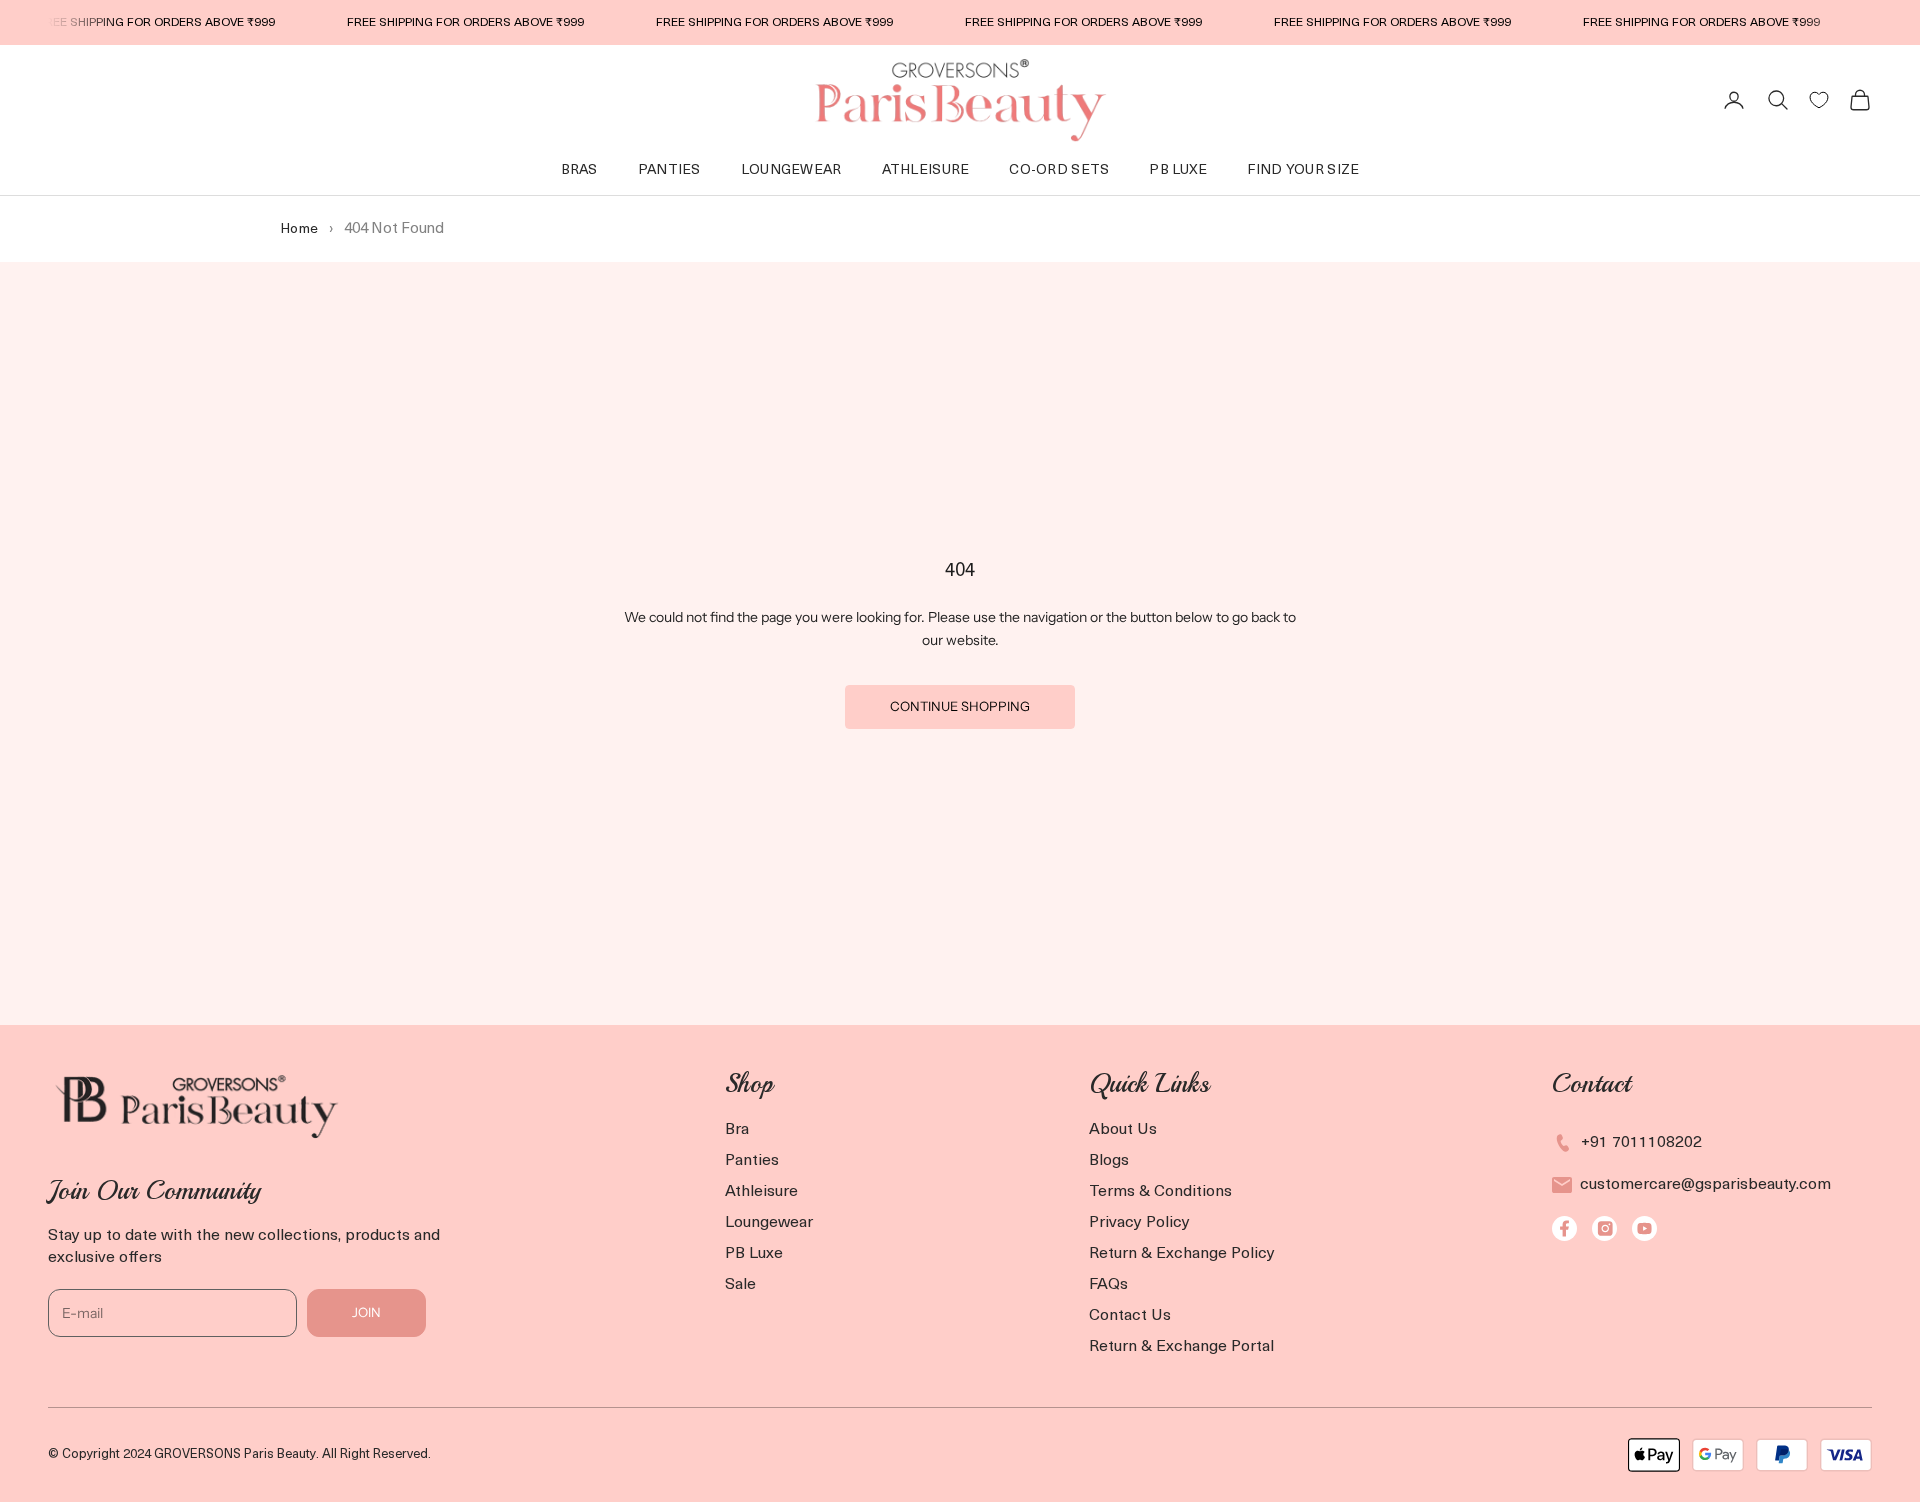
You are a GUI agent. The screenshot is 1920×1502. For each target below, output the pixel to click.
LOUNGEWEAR (791, 170)
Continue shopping (960, 706)
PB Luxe (754, 1254)
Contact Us (1130, 1316)
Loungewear (769, 1223)
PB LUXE (1178, 170)
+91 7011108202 (1641, 1143)
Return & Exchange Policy (1182, 1254)
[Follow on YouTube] (1644, 1228)
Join (366, 1312)
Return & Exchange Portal (1181, 1347)
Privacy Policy (1139, 1223)
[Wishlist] (1819, 100)
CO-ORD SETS (1059, 170)
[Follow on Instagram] (1604, 1228)
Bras (579, 170)
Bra (737, 1130)
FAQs (1108, 1285)
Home (299, 229)
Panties (669, 170)
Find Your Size (1303, 170)
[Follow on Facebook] (1564, 1228)
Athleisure (926, 170)
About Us (1123, 1130)
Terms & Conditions (1160, 1192)
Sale (740, 1285)
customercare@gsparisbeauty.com (1705, 1185)
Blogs (1109, 1161)
